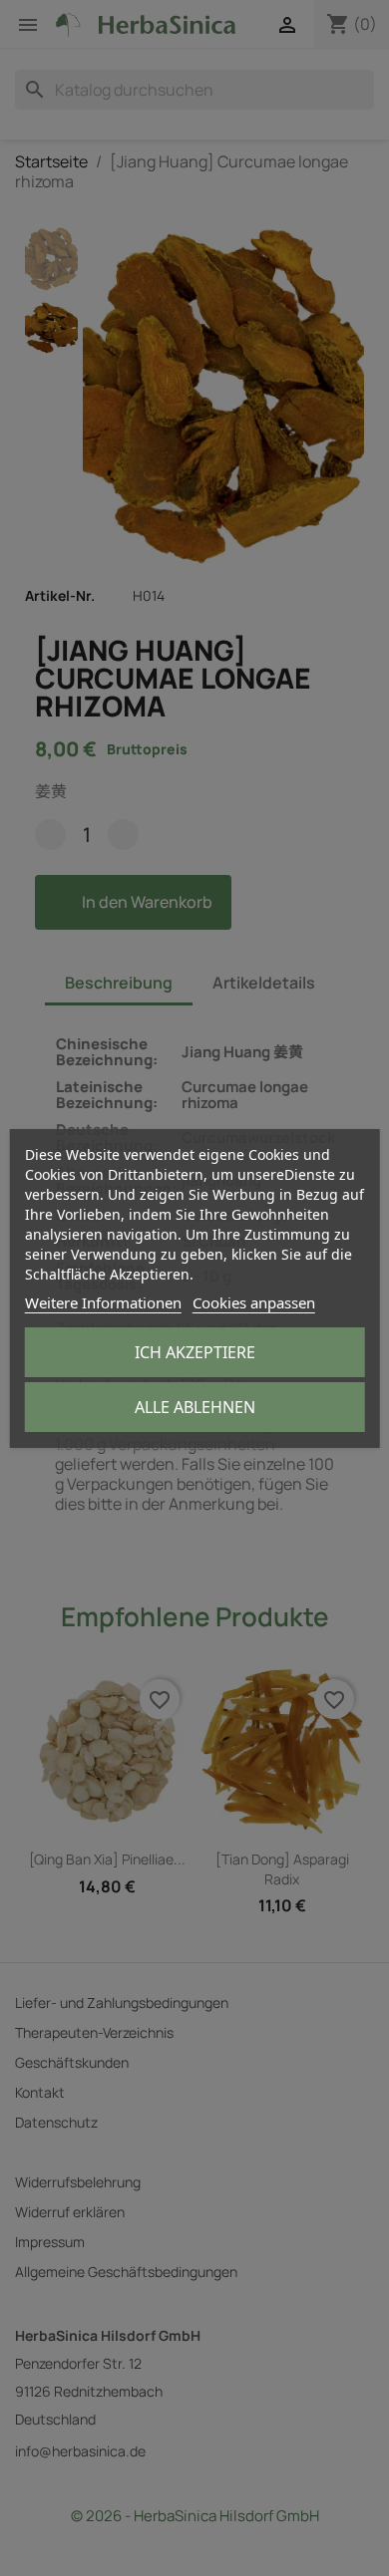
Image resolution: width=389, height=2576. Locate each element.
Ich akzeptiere (195, 1352)
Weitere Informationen (103, 1302)
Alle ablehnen (195, 1407)
